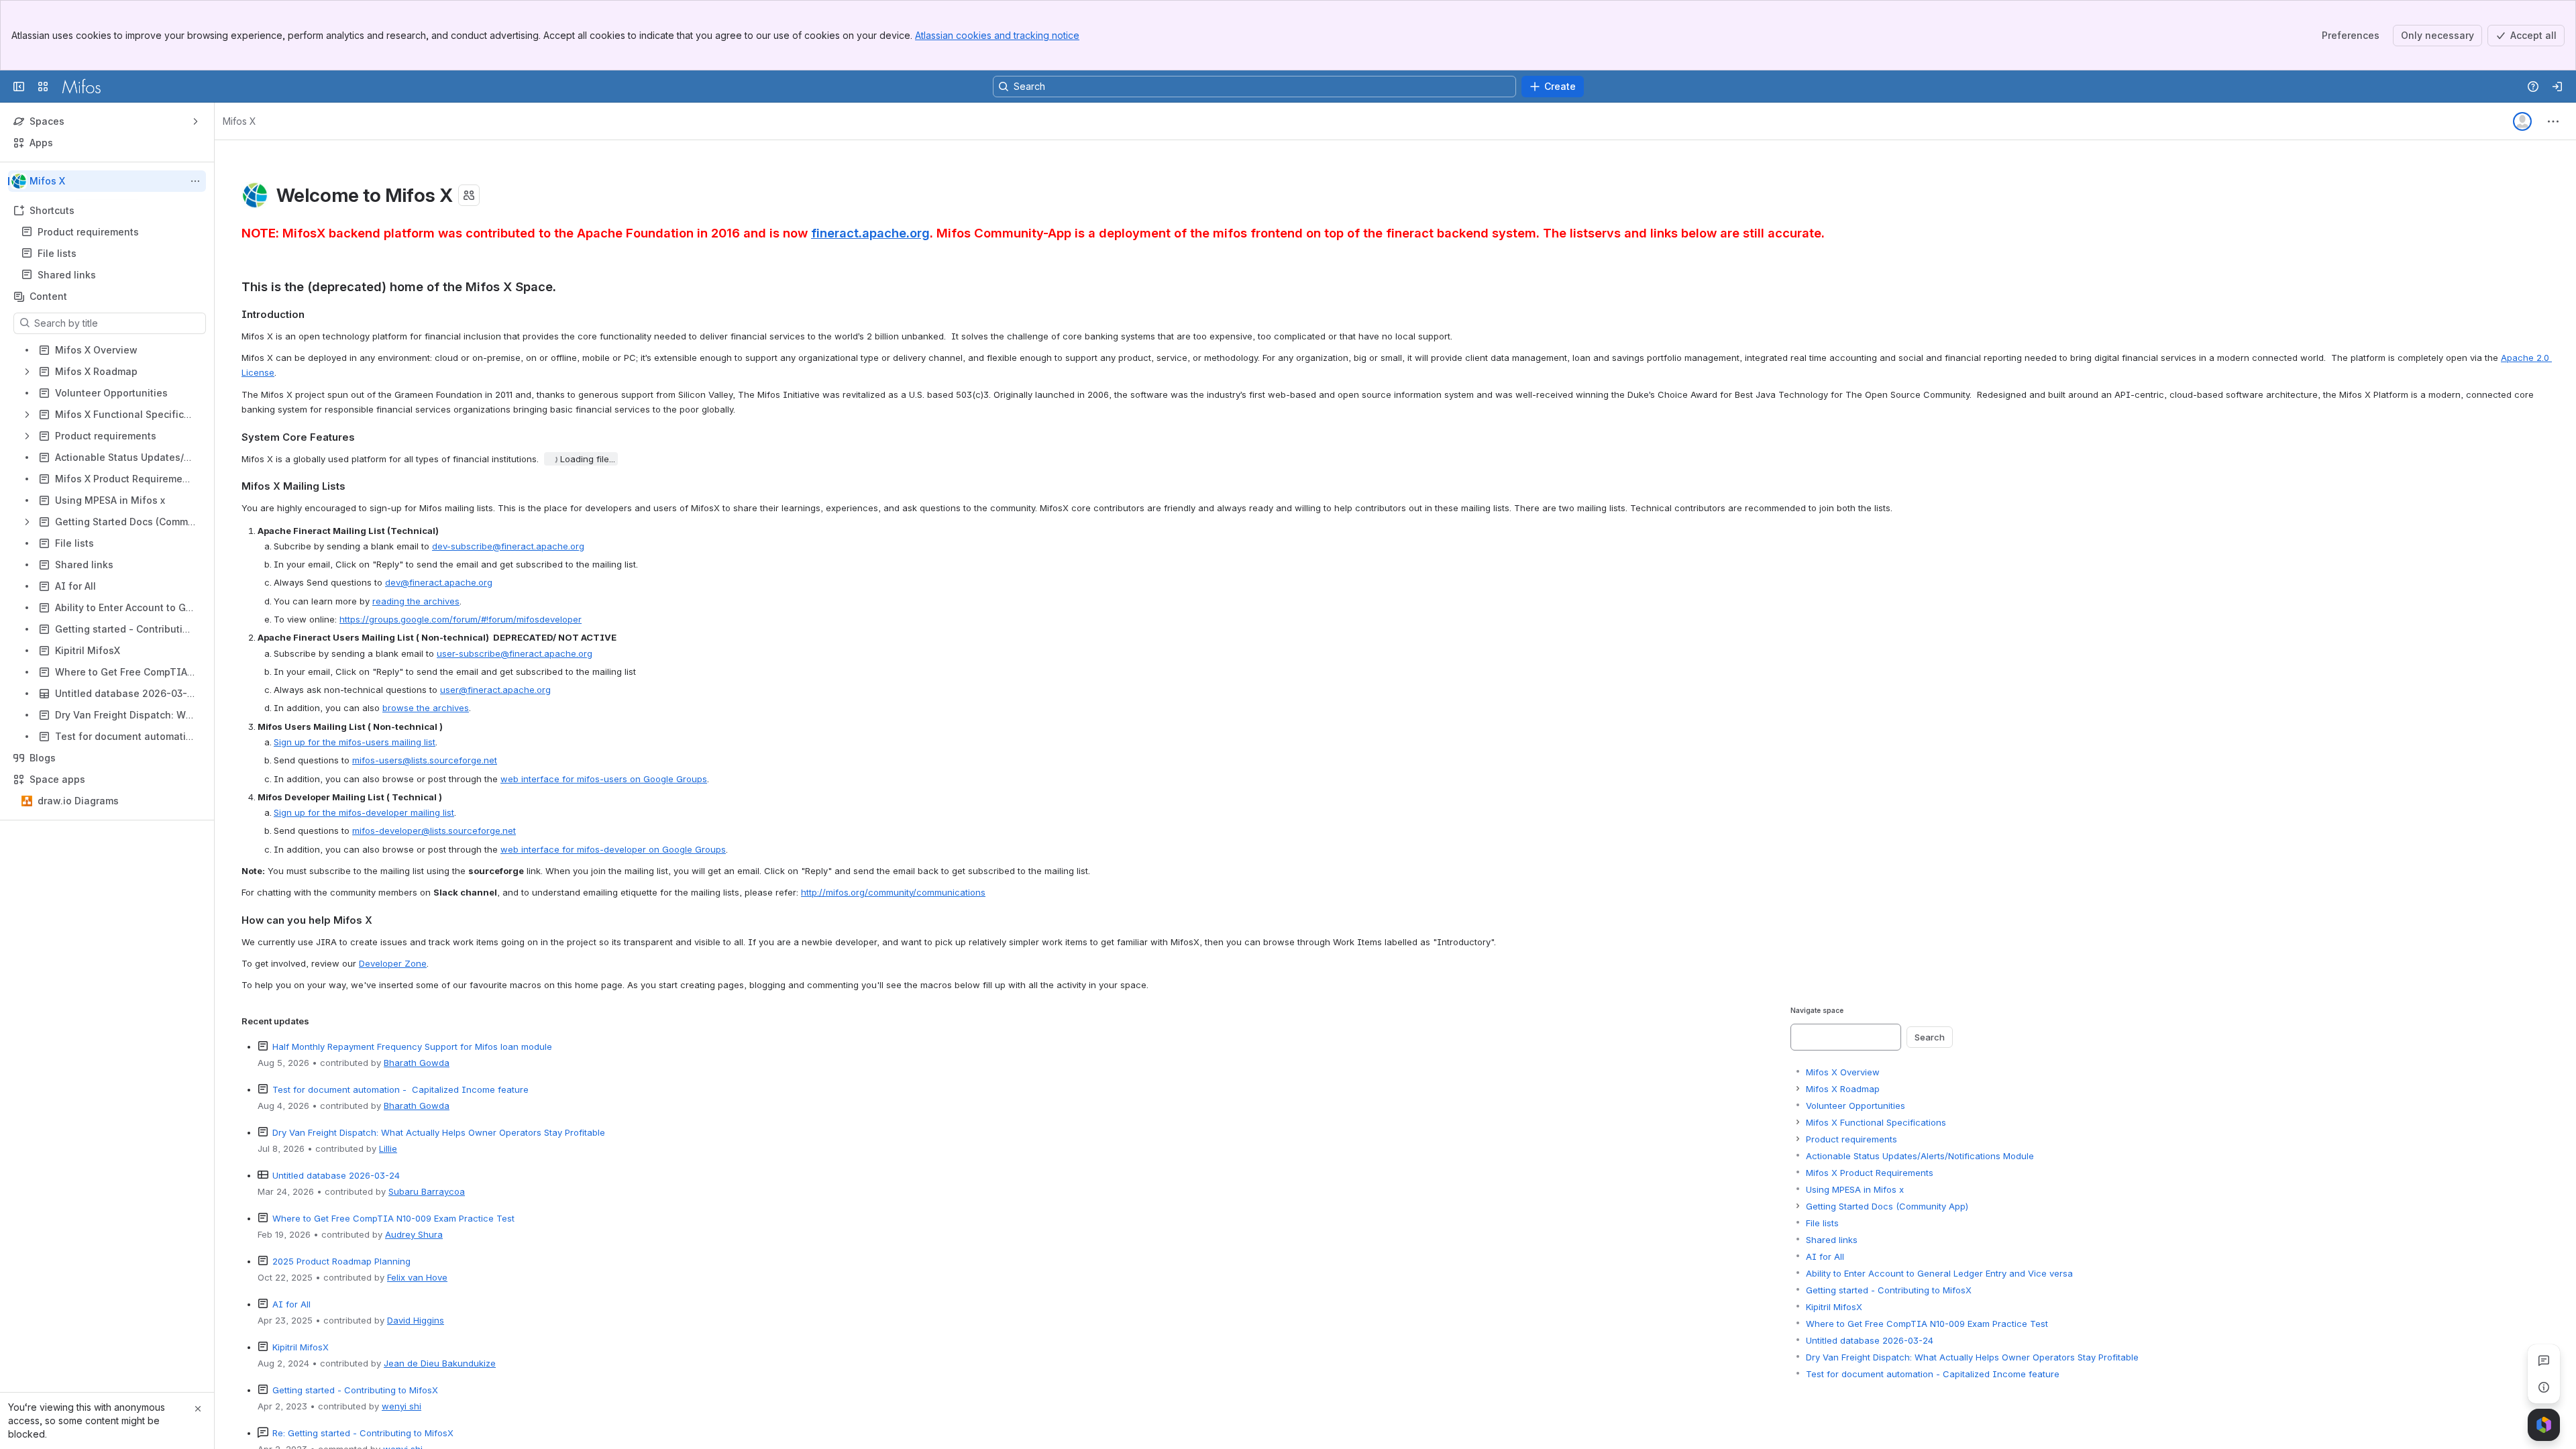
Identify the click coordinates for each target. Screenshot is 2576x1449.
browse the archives (426, 708)
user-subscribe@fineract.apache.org (515, 653)
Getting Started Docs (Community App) (1887, 1206)
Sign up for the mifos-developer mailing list (364, 812)
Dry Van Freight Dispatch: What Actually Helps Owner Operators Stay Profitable (439, 1132)
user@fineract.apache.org (495, 690)
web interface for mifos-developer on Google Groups (613, 849)
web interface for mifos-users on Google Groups (604, 779)
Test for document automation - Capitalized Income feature (400, 1089)
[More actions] (195, 181)
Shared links (111, 275)
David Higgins (416, 1320)
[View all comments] (2544, 1360)
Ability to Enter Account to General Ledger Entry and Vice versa (1939, 1273)
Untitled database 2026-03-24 (336, 1175)
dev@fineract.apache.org (439, 582)
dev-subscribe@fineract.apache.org (508, 546)
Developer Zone (393, 963)
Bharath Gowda (417, 1063)
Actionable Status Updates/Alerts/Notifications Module (1920, 1156)
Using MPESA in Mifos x (1855, 1189)
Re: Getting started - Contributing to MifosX (363, 1433)
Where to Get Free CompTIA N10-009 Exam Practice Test (393, 1218)
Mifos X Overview (1843, 1072)
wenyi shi (401, 1406)
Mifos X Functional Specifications (1876, 1122)
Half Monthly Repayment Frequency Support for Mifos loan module (412, 1046)
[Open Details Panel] (2544, 1387)
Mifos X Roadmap (1843, 1089)
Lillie (388, 1148)
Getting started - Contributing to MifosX (355, 1390)
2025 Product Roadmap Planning (341, 1261)
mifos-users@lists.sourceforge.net (425, 760)
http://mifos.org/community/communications (893, 892)
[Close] (198, 1409)
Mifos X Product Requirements (1870, 1173)
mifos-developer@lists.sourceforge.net (434, 830)
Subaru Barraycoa (427, 1191)
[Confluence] (81, 87)
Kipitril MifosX (301, 1347)
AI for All (291, 1304)
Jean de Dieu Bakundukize (440, 1363)
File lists (111, 254)
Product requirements (88, 232)
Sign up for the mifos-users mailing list (355, 742)
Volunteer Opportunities (1856, 1106)
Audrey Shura (414, 1234)
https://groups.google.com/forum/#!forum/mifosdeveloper (461, 619)
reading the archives (416, 601)
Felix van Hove (417, 1277)
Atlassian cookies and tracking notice (997, 35)
